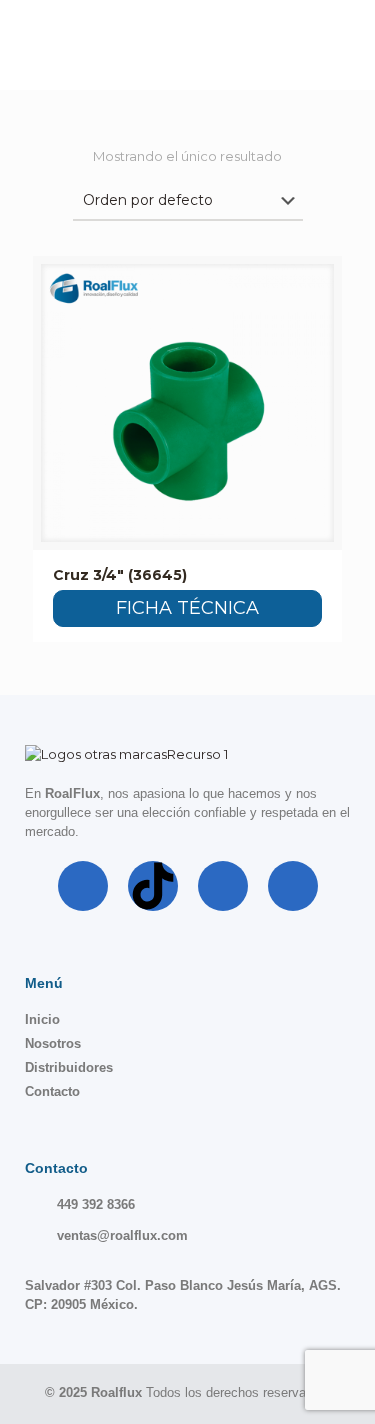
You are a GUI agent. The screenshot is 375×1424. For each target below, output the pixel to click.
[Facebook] (83, 886)
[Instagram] (223, 886)
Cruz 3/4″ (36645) (120, 575)
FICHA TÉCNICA (187, 608)
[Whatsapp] (293, 886)
